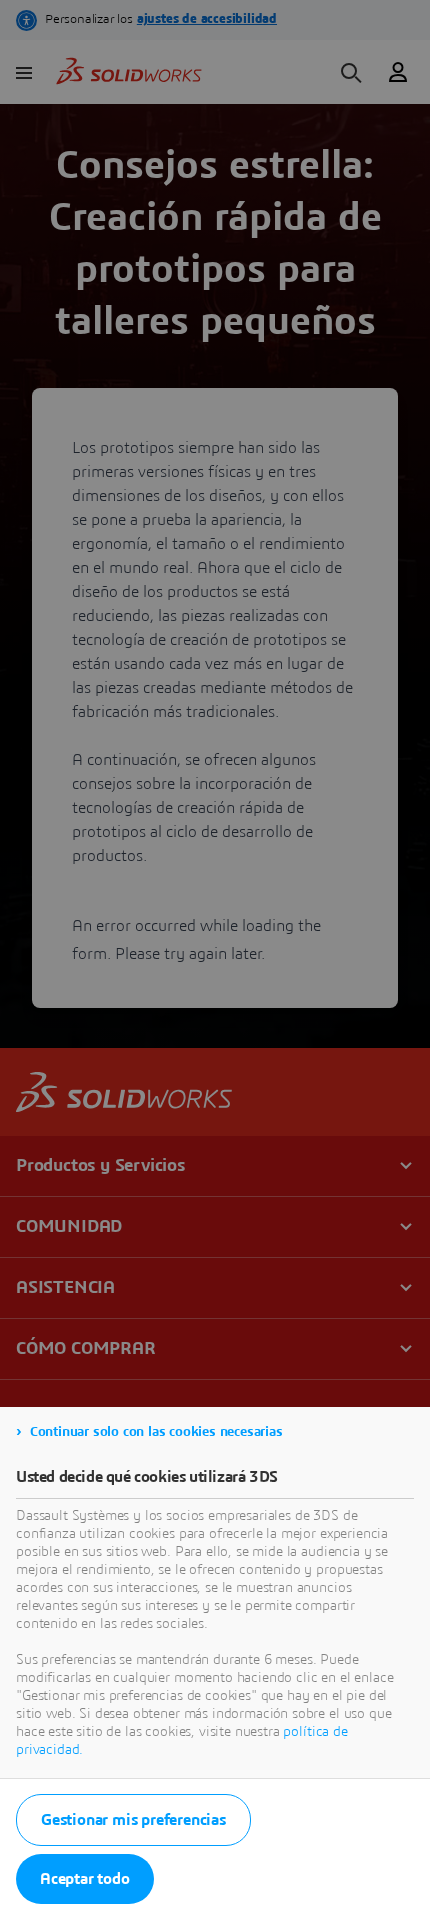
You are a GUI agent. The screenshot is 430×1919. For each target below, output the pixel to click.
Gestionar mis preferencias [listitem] (133, 1820)
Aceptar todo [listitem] (85, 1879)
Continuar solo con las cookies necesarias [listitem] (156, 1432)
